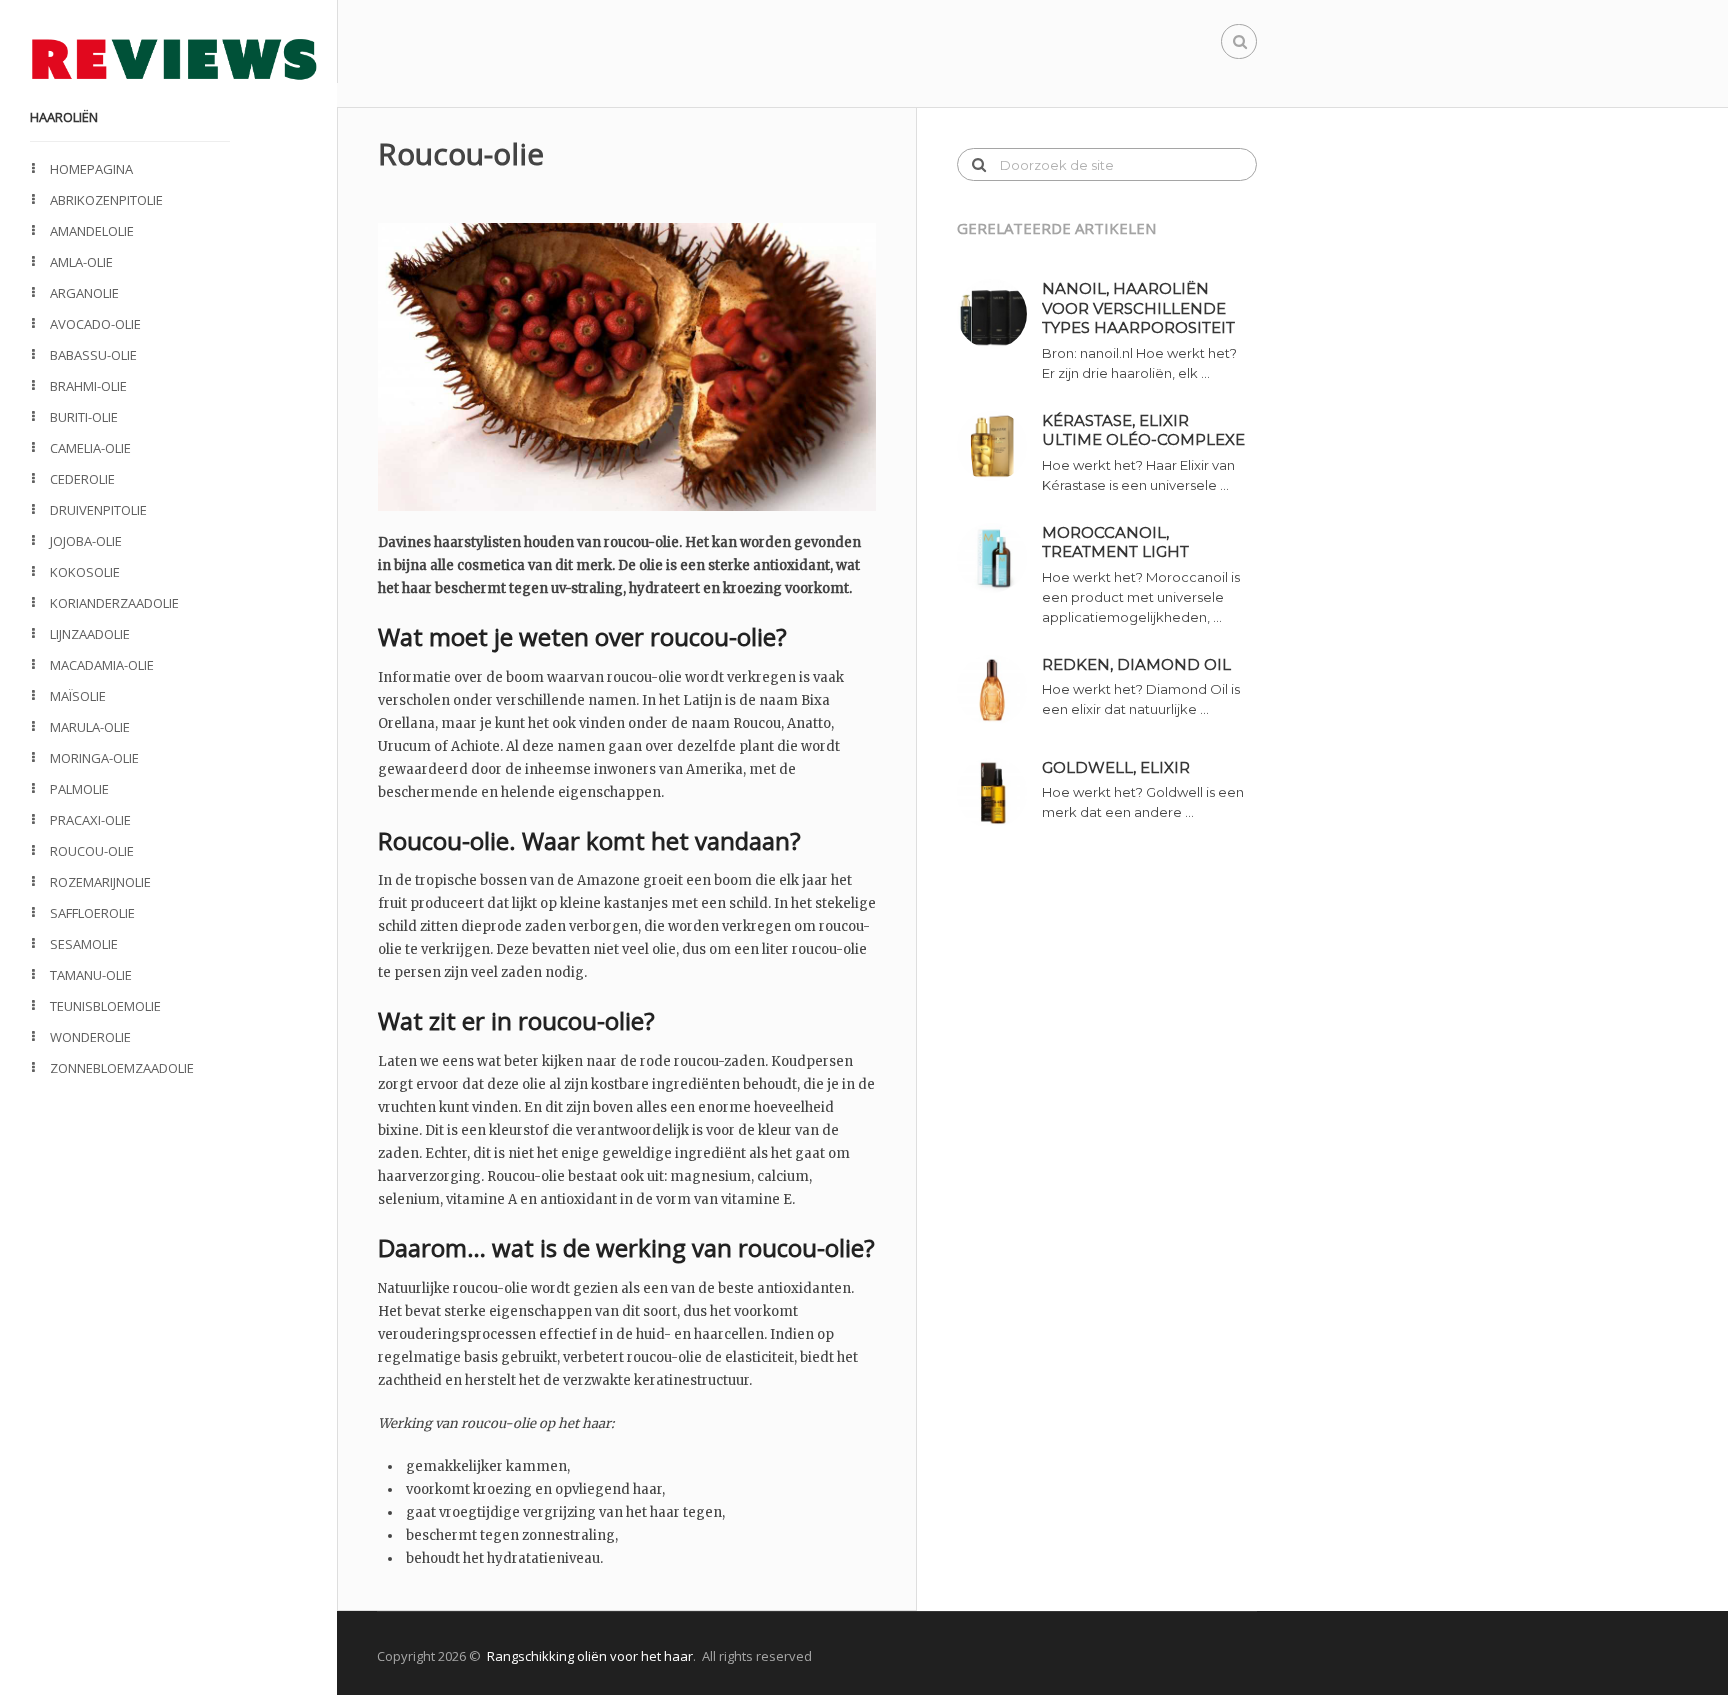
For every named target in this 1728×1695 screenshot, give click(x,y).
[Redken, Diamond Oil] (999, 690)
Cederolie (82, 479)
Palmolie (79, 789)
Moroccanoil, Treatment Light (1115, 542)
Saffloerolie (92, 913)
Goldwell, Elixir (1116, 767)
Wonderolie (90, 1037)
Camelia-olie (90, 448)
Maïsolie (78, 696)
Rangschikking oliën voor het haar (590, 1656)
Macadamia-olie (102, 665)
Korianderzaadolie (114, 603)
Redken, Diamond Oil (1136, 664)
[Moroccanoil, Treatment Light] (999, 558)
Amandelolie (92, 231)
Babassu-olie (93, 355)
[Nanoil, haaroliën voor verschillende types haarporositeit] (999, 314)
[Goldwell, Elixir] (999, 793)
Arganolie (84, 293)
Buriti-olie (84, 417)
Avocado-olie (95, 324)
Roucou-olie (92, 851)
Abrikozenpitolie (106, 200)
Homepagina (91, 169)
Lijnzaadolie (90, 634)
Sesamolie (84, 944)
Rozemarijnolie (100, 882)
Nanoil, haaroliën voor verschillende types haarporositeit (1138, 308)
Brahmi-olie (88, 386)
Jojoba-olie (86, 541)
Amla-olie (81, 262)
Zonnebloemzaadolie (122, 1068)
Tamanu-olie (91, 975)
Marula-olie (90, 727)
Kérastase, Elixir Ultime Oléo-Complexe (1143, 430)
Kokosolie (85, 572)
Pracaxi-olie (90, 820)
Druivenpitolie (98, 510)
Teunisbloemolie (105, 1006)
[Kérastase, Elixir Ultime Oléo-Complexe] (999, 446)
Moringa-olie (94, 758)
